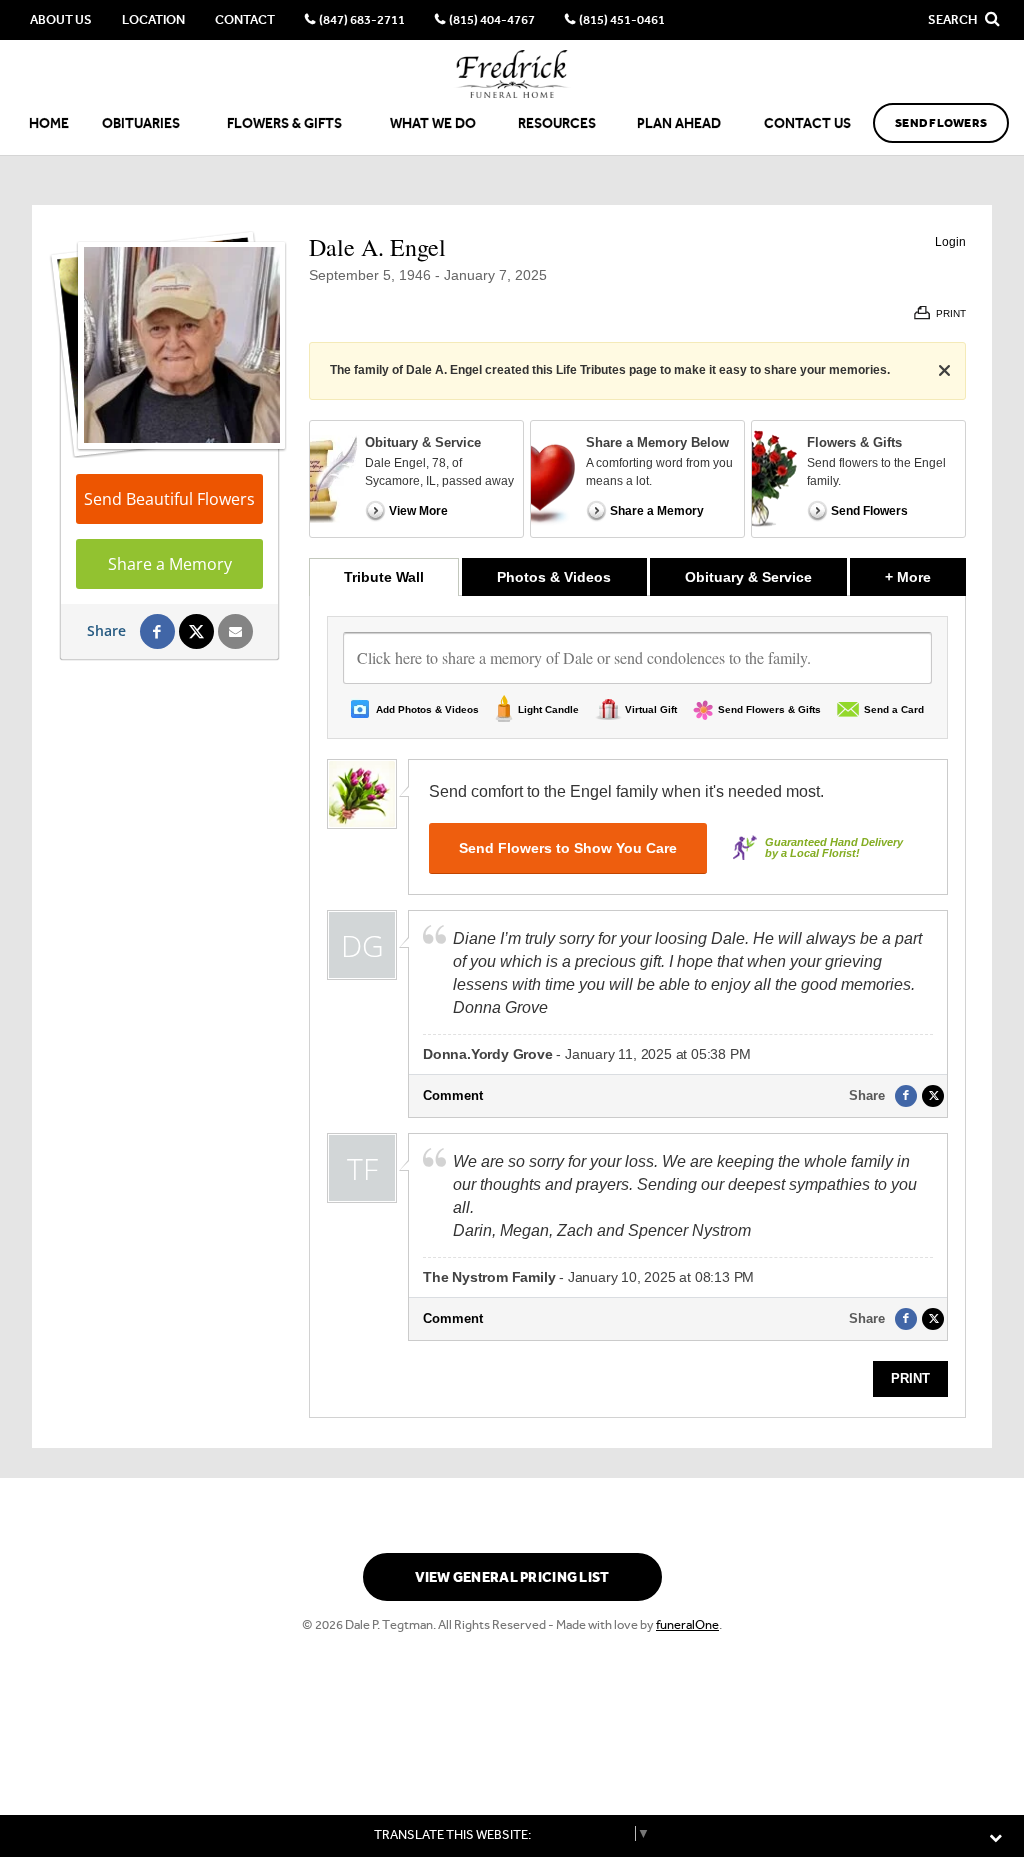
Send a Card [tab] (894, 709)
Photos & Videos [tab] (554, 577)
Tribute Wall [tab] (384, 577)
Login (950, 242)
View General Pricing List (512, 1577)
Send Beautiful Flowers (169, 499)
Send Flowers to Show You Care (568, 848)
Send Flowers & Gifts (769, 709)
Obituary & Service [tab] (748, 577)
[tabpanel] (637, 1006)
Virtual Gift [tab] (651, 709)
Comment (453, 1095)
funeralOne (687, 1624)
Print (910, 1378)
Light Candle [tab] (548, 709)
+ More (925, 576)
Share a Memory (170, 564)
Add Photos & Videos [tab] (427, 709)
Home (49, 123)
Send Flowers (941, 123)
